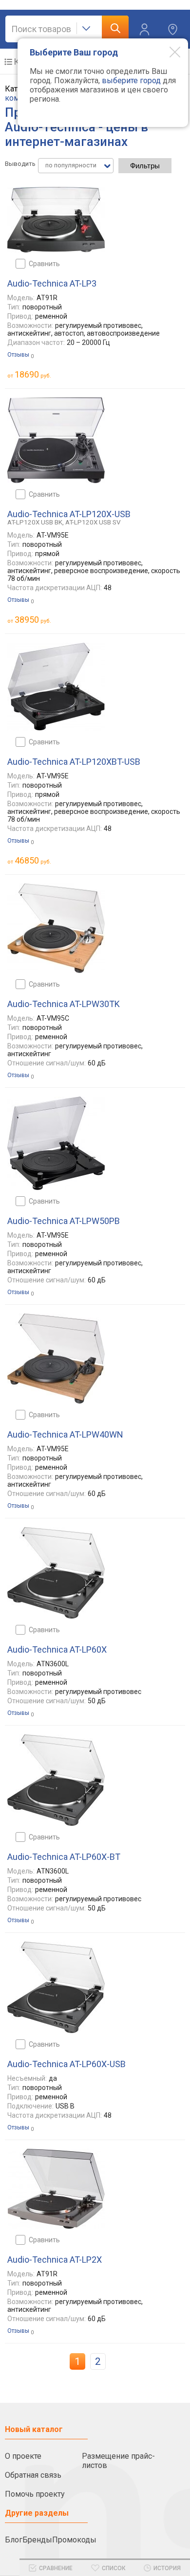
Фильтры (145, 166)
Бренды (37, 2540)
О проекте (23, 2456)
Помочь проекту (35, 2494)
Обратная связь (33, 2475)
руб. (33, 374)
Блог (14, 2540)
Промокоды (74, 2540)
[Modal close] (168, 52)
